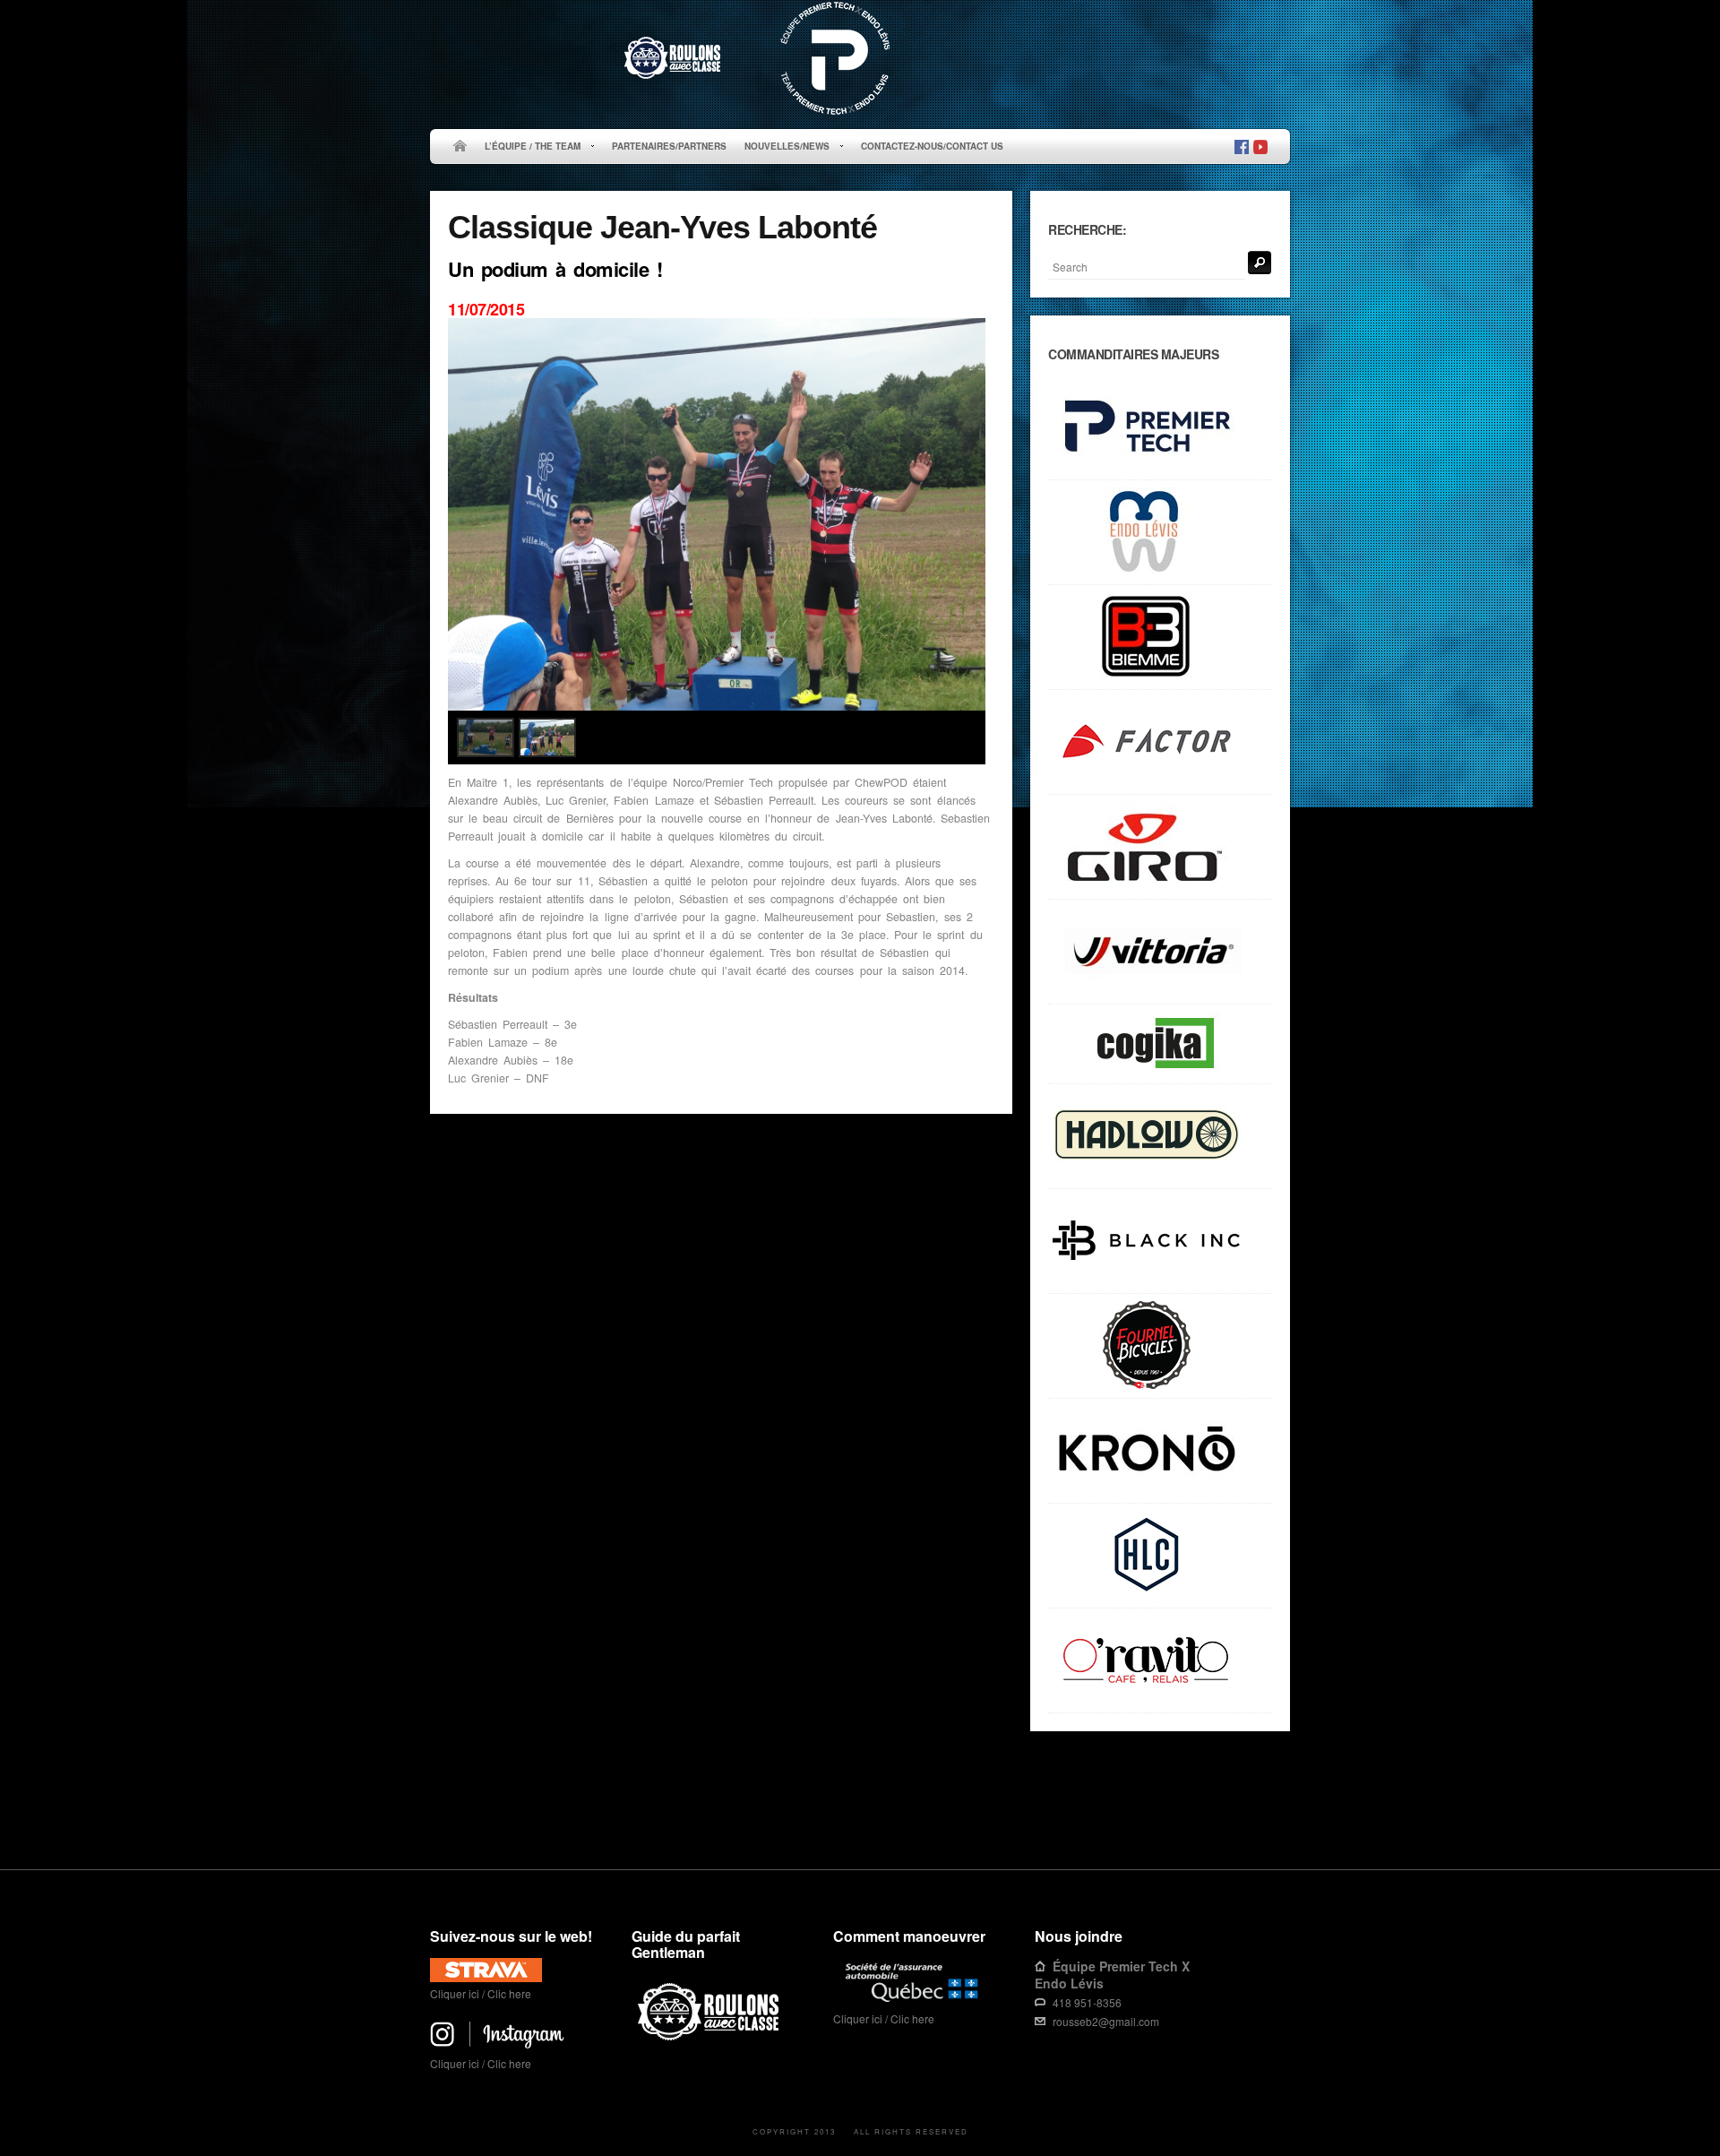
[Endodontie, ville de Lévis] (1160, 533)
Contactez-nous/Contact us (932, 146)
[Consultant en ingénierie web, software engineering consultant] (1160, 1044)
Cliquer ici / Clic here (481, 1993)
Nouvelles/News (783, 147)
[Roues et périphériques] (1160, 1242)
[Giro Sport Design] (1160, 847)
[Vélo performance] (1160, 742)
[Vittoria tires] (1160, 952)
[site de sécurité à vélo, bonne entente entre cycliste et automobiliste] (711, 2037)
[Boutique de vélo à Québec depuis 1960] (1160, 1346)
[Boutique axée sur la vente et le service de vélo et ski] (1160, 1137)
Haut (1264, 1813)
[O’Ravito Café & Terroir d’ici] (1160, 1661)
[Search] (1260, 263)
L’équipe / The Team (528, 147)
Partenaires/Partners (669, 146)
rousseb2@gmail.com (1106, 2021)
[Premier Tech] (1160, 428)
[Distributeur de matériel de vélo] (1160, 1556)
